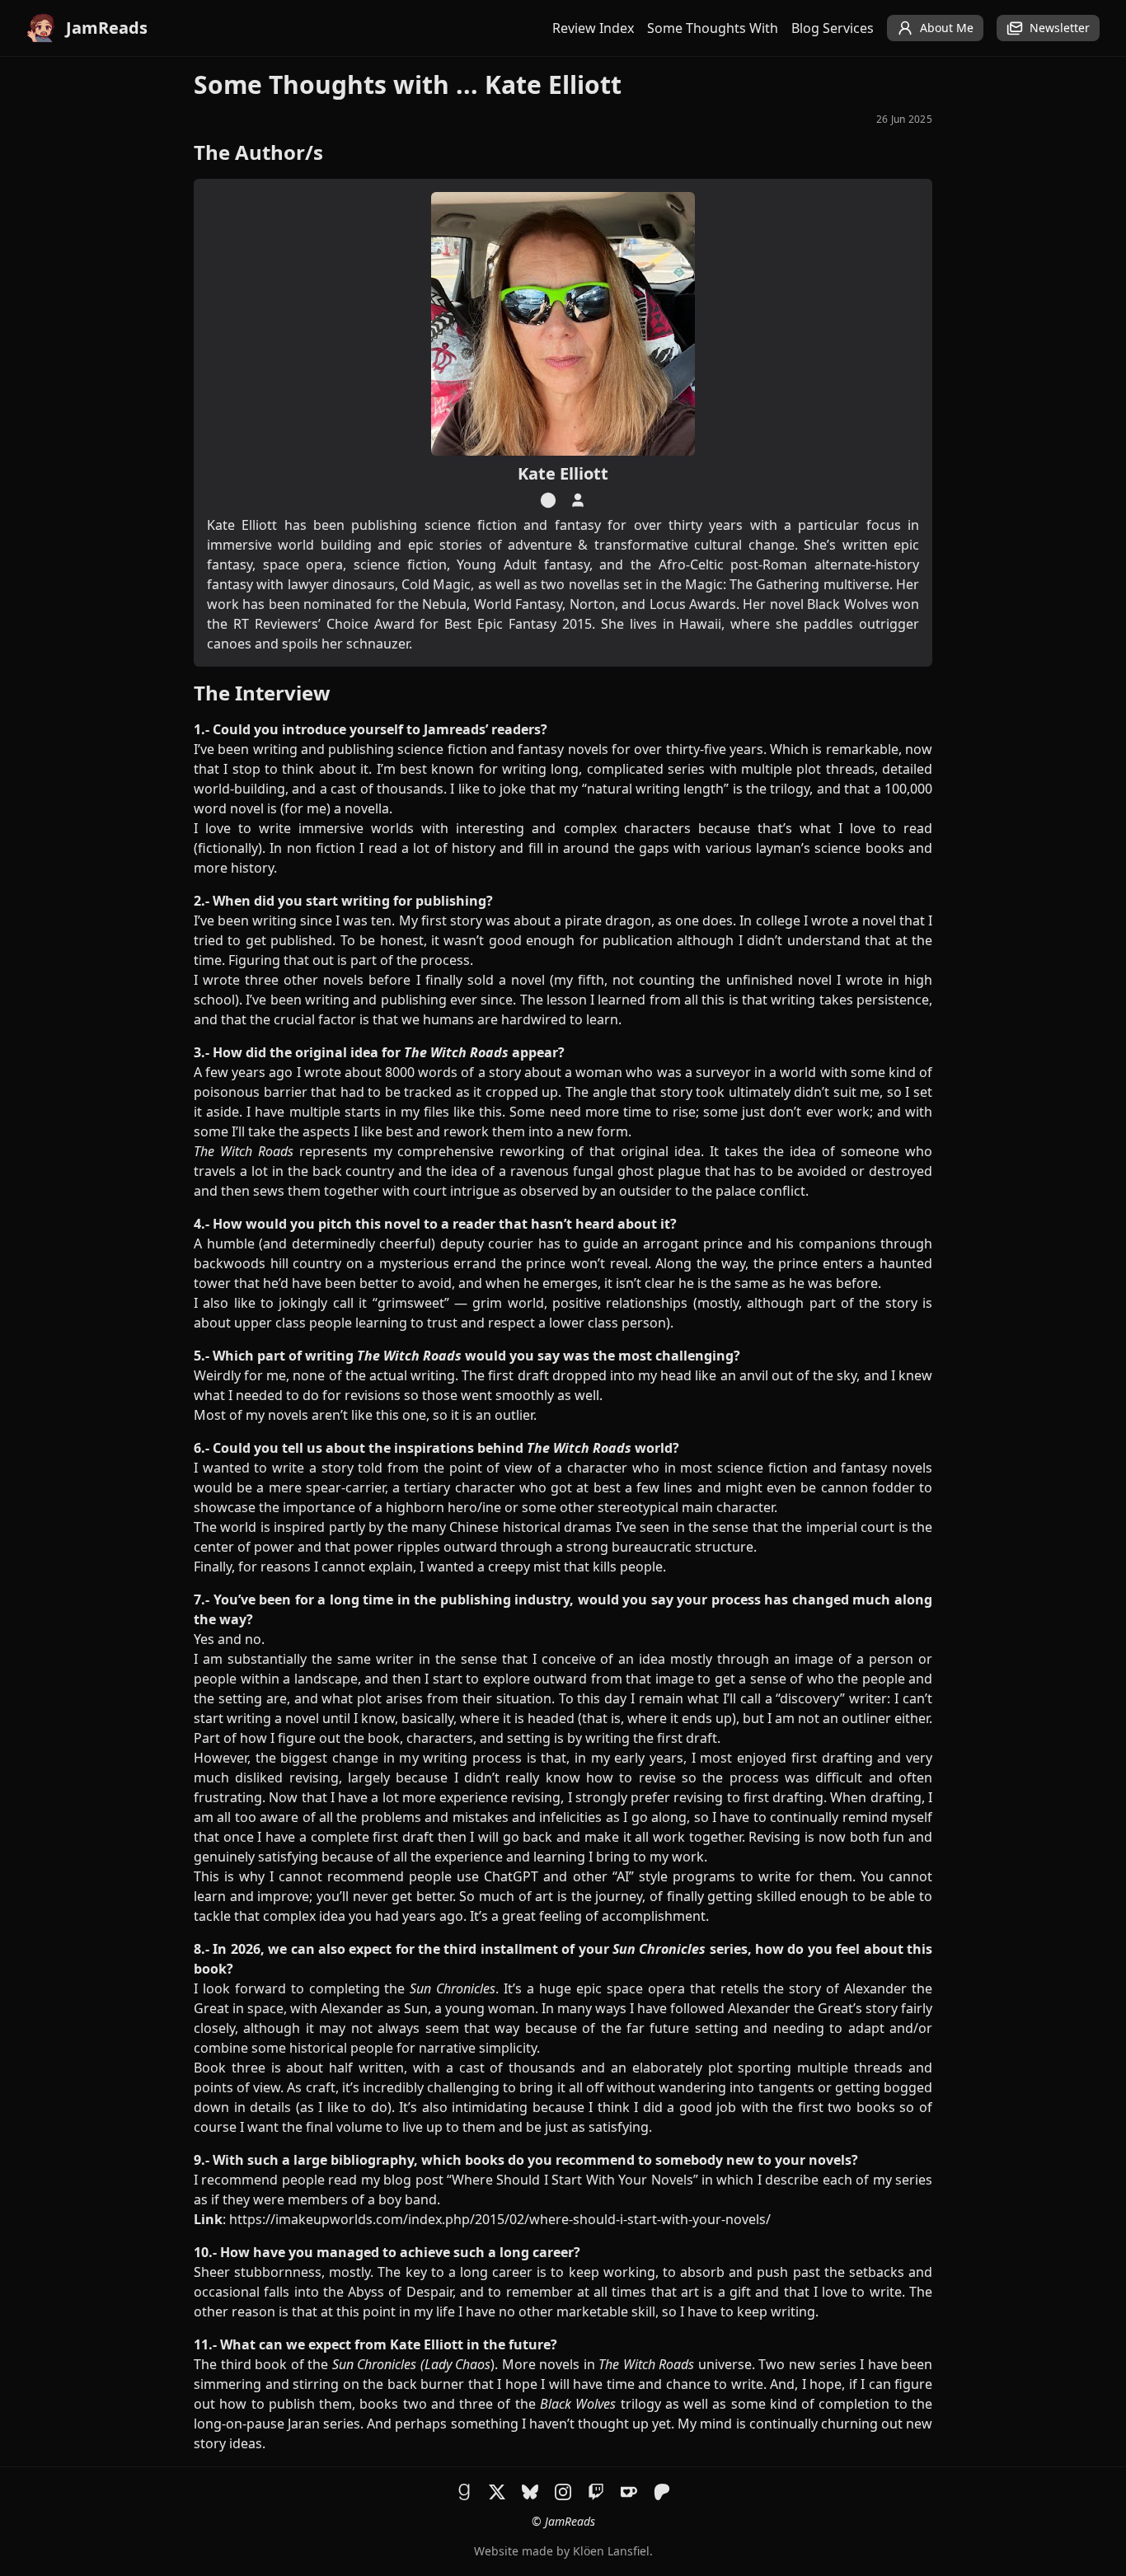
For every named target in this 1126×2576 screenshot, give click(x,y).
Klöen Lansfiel (611, 2551)
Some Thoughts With (713, 28)
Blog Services (833, 28)
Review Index (593, 28)
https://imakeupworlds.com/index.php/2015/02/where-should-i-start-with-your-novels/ (500, 2219)
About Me (947, 28)
